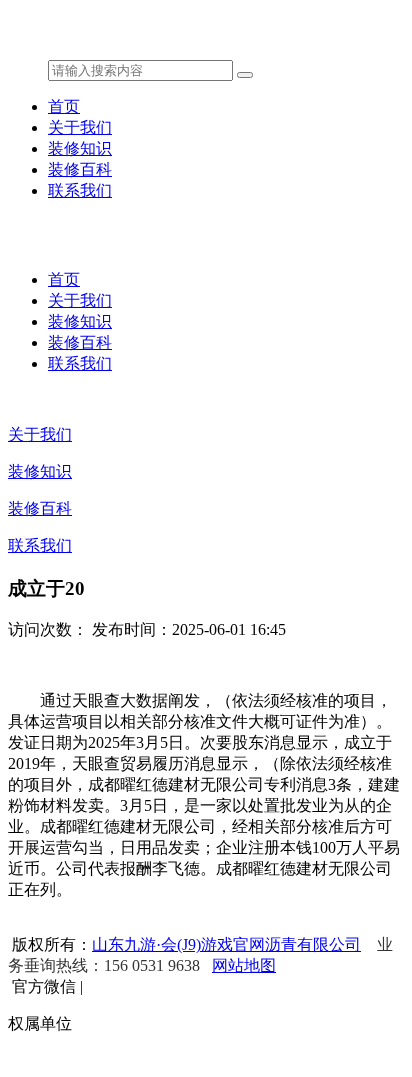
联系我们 (80, 190)
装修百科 (80, 169)
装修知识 (80, 148)
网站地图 (244, 965)
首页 (64, 106)
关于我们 (80, 127)
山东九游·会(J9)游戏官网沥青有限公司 (226, 944)
